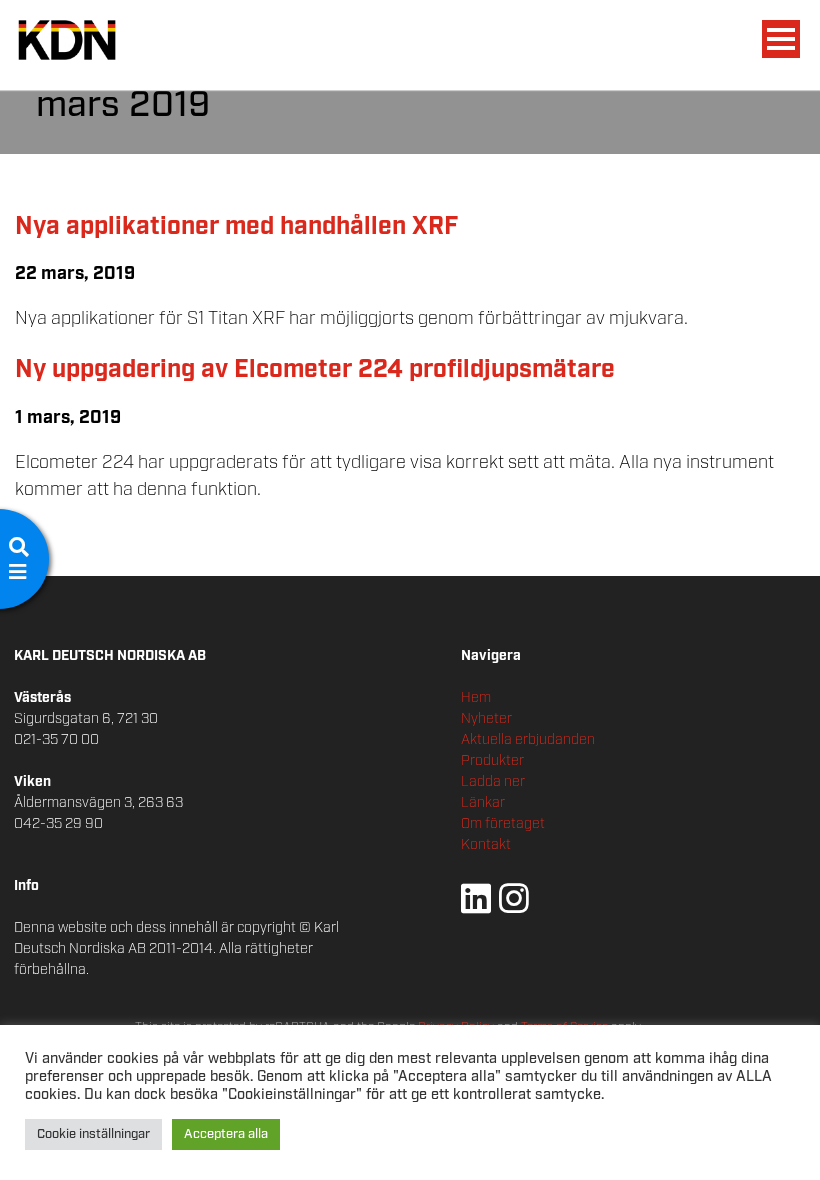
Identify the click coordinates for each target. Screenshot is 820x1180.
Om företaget (503, 824)
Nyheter (486, 719)
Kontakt (486, 845)
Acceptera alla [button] (226, 1134)
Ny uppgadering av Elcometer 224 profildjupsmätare (315, 369)
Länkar (483, 803)
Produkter (492, 761)
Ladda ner (493, 782)
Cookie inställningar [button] (93, 1134)
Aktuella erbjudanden (528, 740)
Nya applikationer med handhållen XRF (236, 226)
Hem (476, 698)
